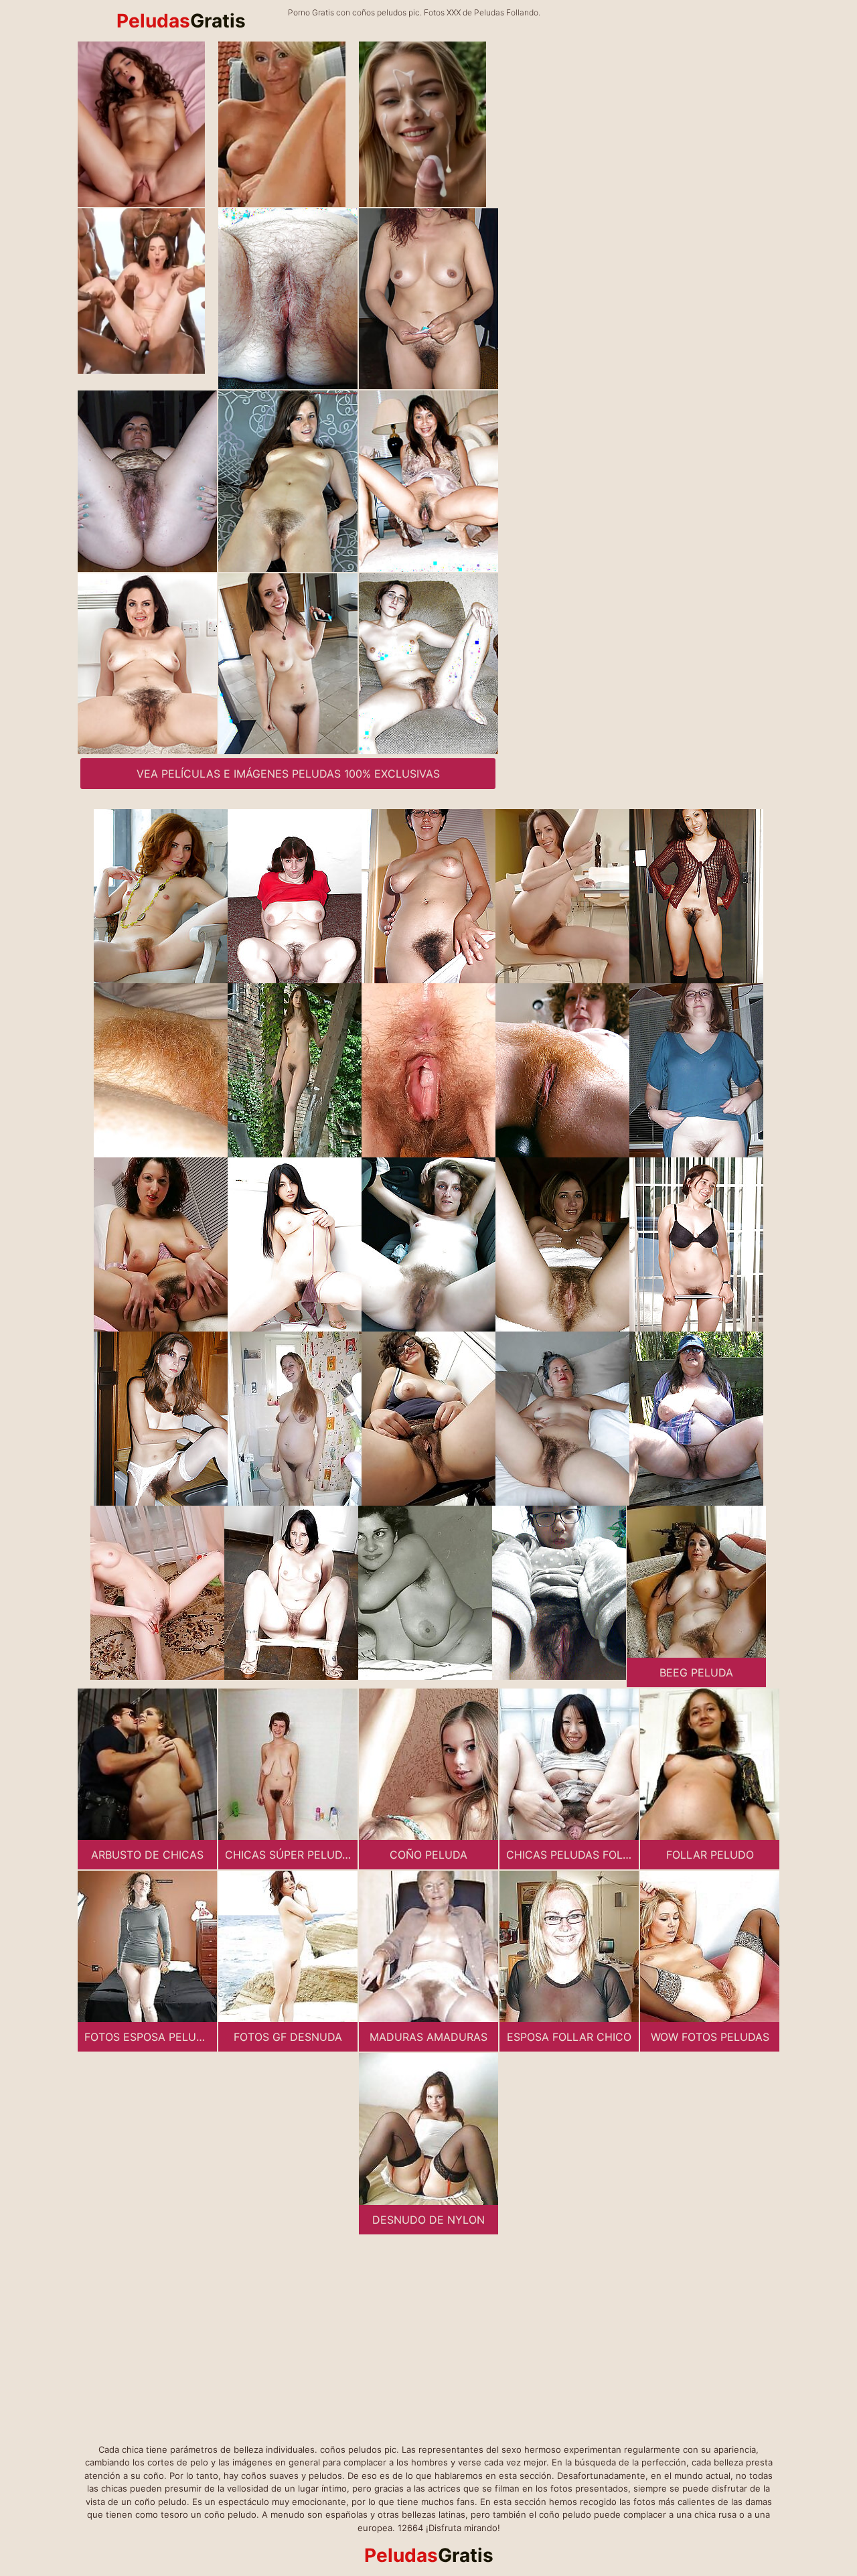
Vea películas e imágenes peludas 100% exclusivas (288, 774)
